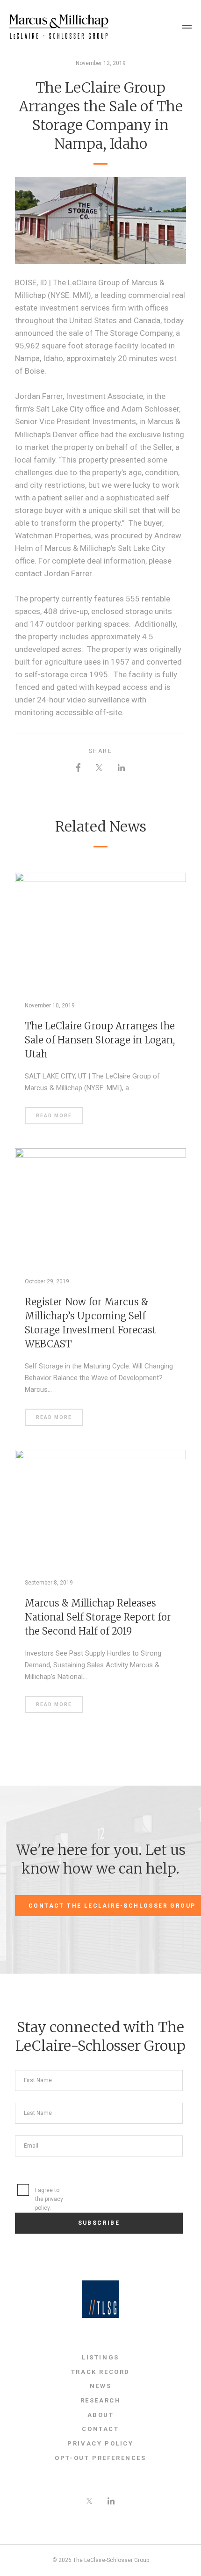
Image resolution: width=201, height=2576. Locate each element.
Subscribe (99, 2223)
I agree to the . (49, 2199)
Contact (100, 2429)
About (101, 2415)
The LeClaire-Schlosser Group (59, 27)
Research (101, 2400)
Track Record (100, 2372)
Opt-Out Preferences (100, 2458)
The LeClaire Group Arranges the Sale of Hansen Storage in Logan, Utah (100, 1040)
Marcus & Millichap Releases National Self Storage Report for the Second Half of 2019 (98, 1617)
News (100, 2386)
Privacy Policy (100, 2443)
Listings (100, 2357)
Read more (54, 1116)
